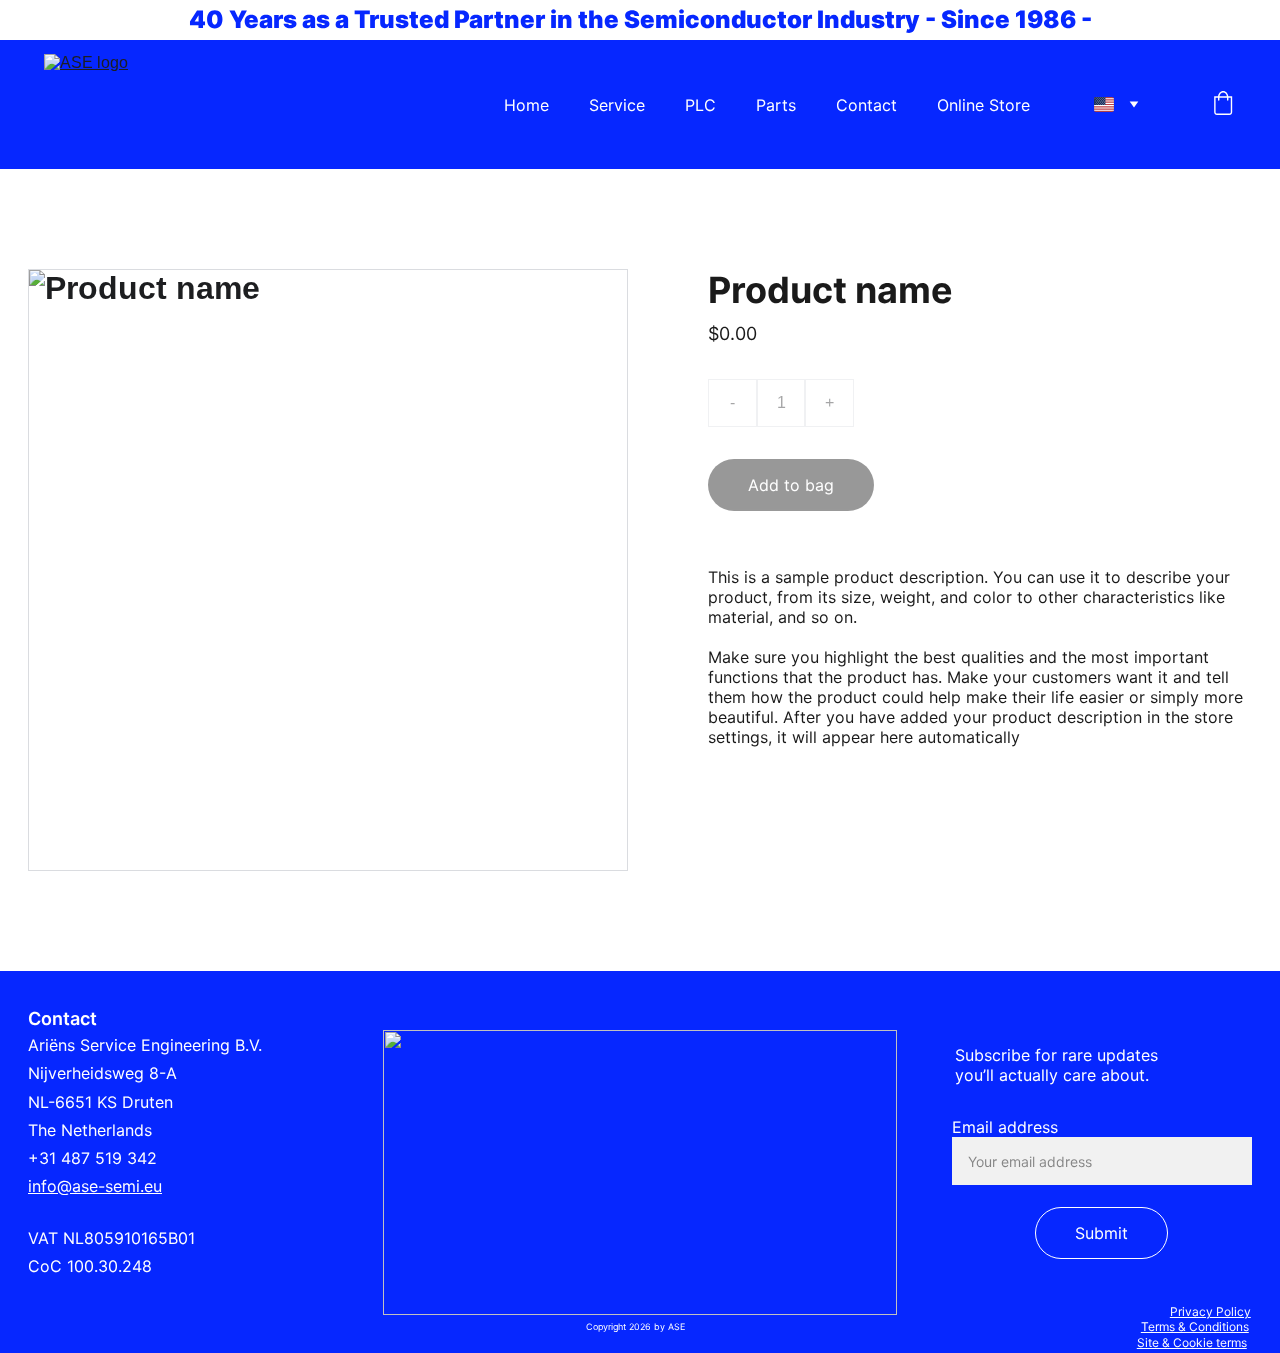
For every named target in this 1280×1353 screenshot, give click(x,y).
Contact (866, 105)
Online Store (983, 105)
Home (526, 105)
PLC (700, 105)
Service (617, 105)
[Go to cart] (1223, 105)
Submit (1101, 1233)
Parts (776, 105)
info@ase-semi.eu (95, 1186)
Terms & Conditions (1195, 1326)
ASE (675, 1326)
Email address (1005, 1127)
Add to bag (791, 485)
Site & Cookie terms (1192, 1342)
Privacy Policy (1210, 1311)
